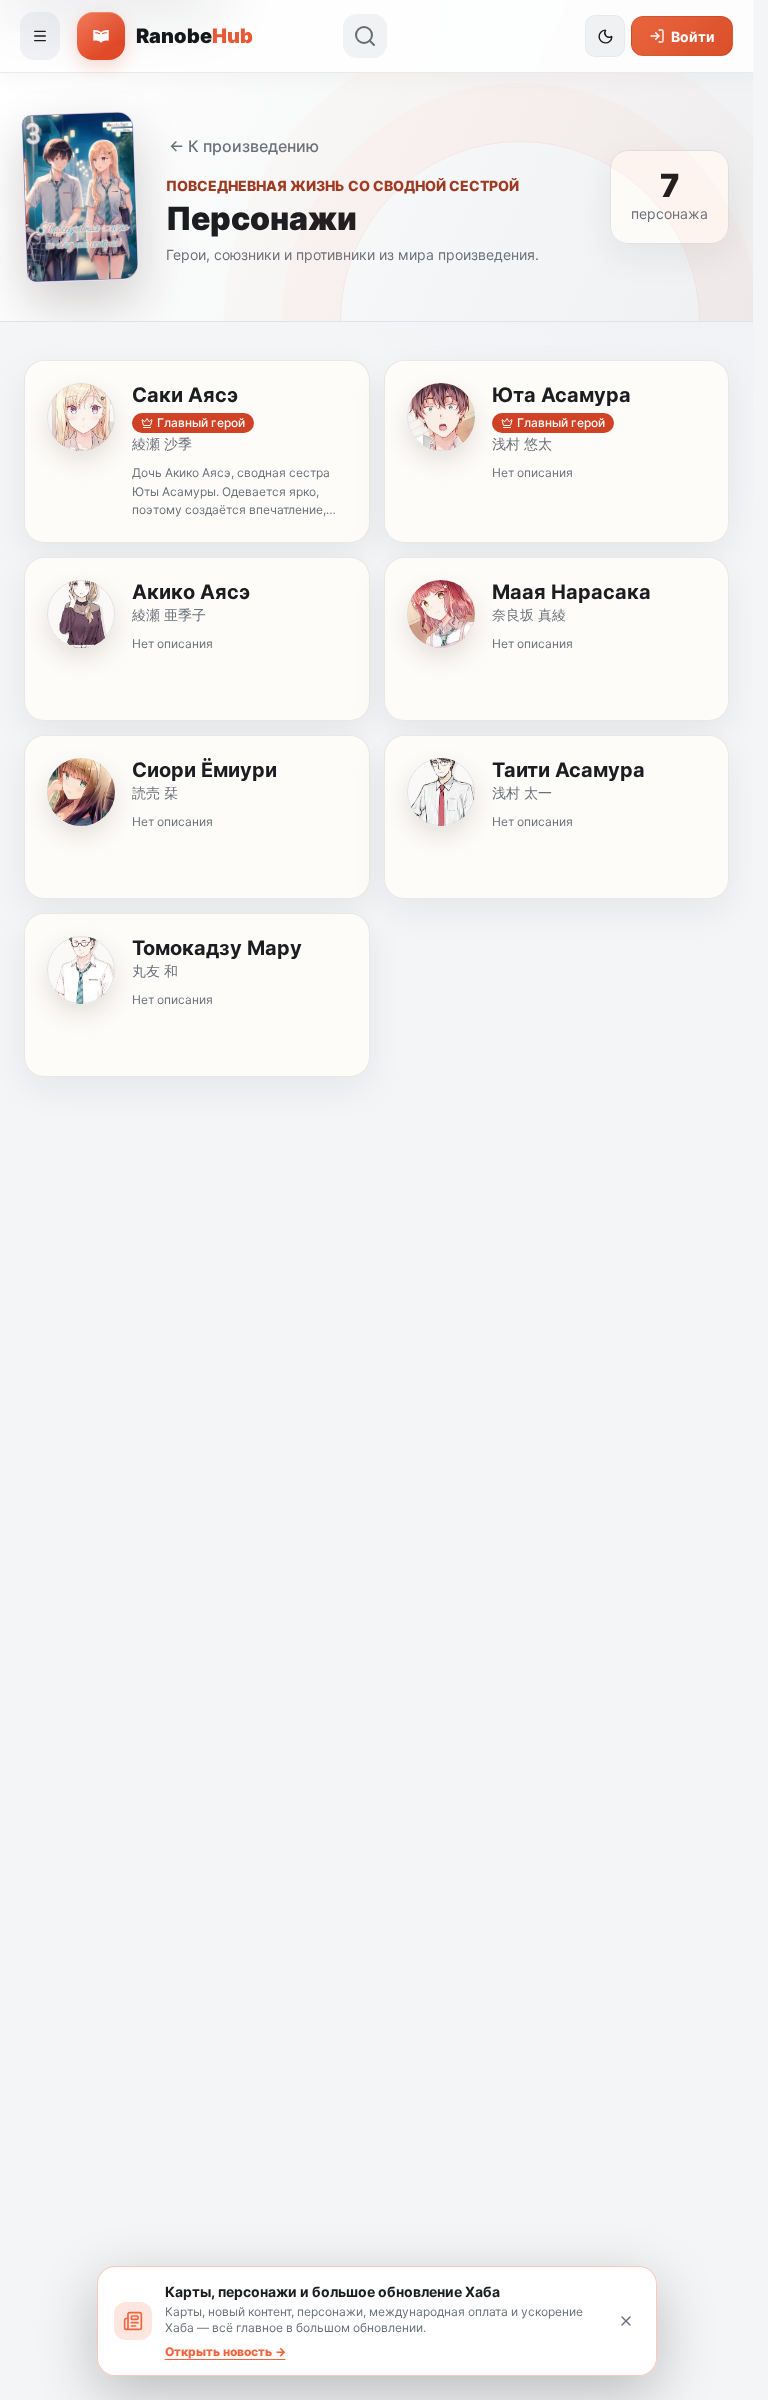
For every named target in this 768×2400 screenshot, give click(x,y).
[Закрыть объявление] (626, 2321)
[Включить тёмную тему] (605, 36)
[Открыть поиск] (365, 36)
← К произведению (244, 146)
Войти (693, 36)
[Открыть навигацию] (40, 36)
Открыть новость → (225, 2351)
